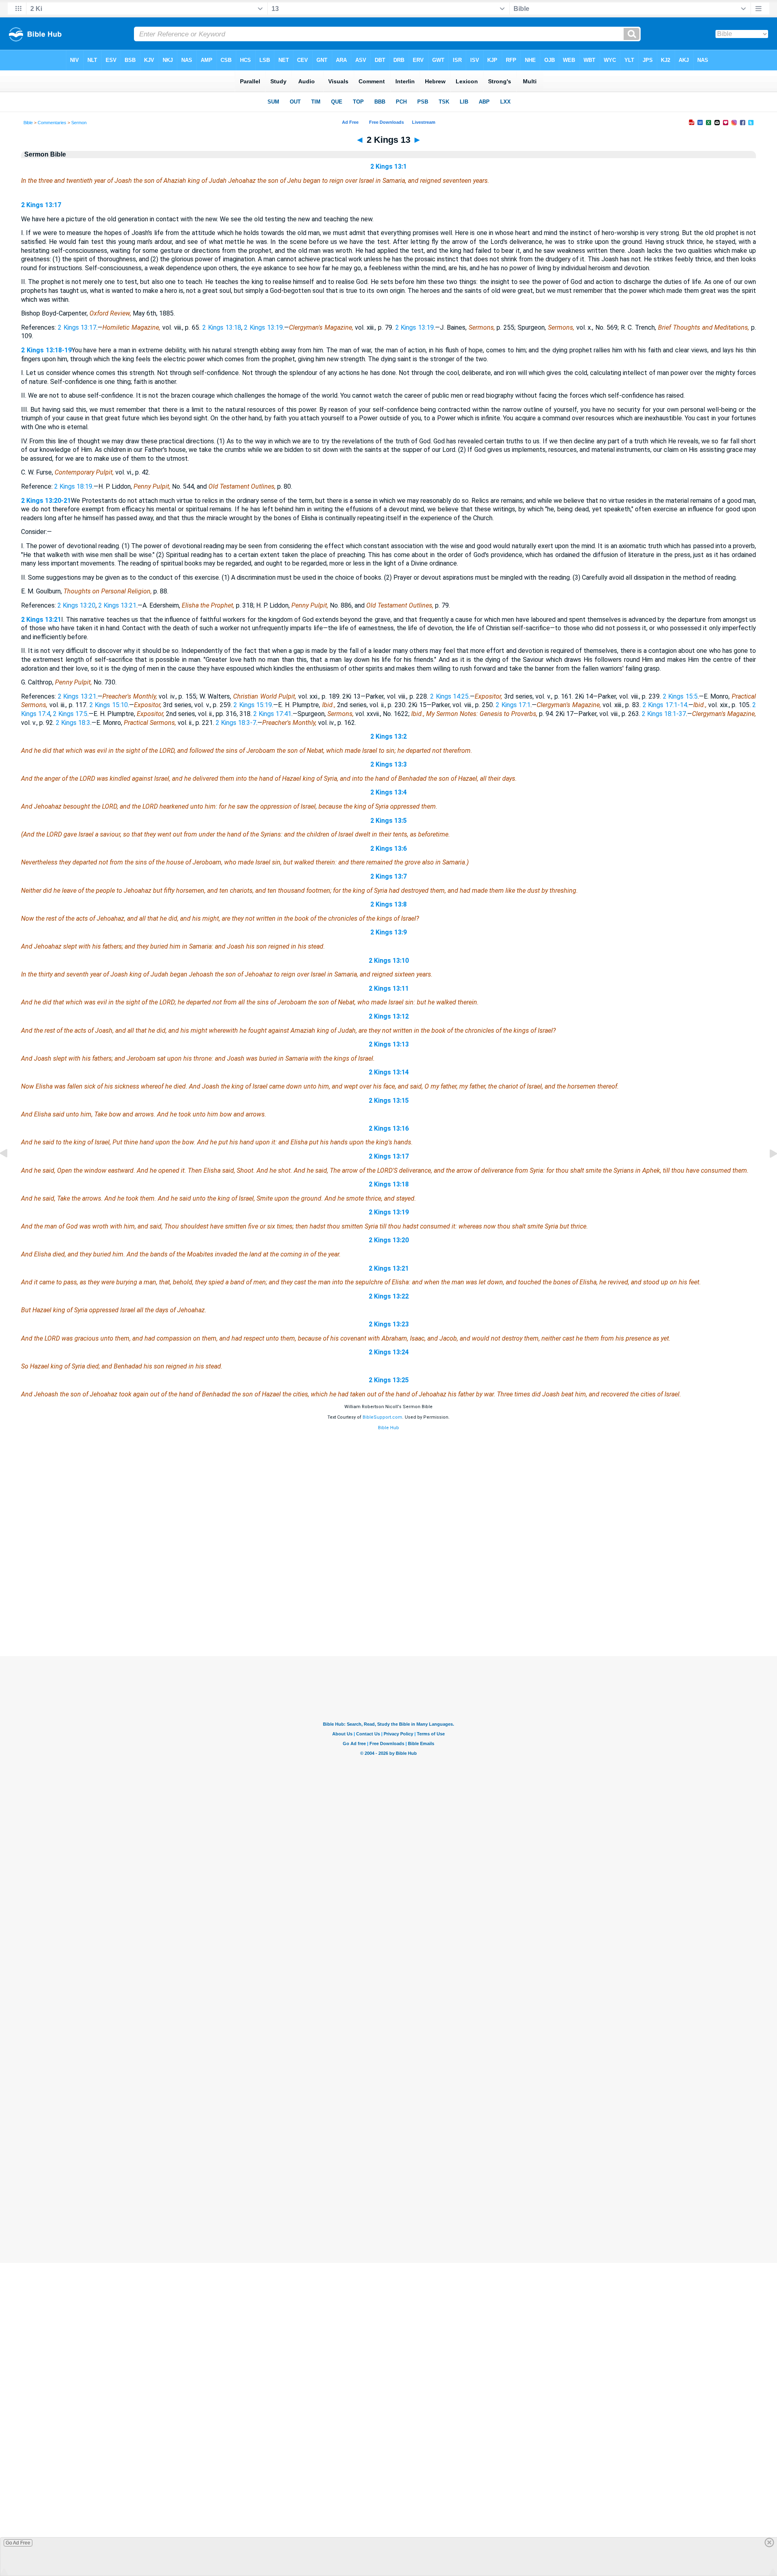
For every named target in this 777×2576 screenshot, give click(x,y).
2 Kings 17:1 (513, 705)
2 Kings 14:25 (449, 696)
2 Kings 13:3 (388, 764)
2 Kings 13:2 (388, 736)
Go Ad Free (18, 2543)
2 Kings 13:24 (389, 1352)
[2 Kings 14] (767, 1172)
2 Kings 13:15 (389, 1101)
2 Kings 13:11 (389, 988)
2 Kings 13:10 (389, 961)
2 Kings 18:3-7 (236, 723)
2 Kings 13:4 (388, 792)
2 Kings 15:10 (109, 705)
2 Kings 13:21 (117, 605)
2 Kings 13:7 (388, 876)
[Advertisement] (388, 1607)
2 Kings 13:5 (388, 821)
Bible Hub (388, 1428)
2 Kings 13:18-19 (46, 350)
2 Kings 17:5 (70, 714)
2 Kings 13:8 (388, 904)
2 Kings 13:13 (389, 1044)
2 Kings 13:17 (41, 205)
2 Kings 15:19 (253, 705)
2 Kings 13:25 (389, 1380)
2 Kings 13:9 (388, 932)
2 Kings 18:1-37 (664, 714)
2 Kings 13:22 (389, 1296)
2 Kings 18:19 (73, 486)
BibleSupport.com (382, 1417)
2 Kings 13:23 (389, 1324)
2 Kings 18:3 (73, 723)
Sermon (79, 123)
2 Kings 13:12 (389, 1016)
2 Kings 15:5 (680, 696)
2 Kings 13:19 (263, 327)
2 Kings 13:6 (388, 848)
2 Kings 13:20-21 (46, 501)
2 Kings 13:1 (388, 166)
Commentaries (52, 123)
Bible (28, 123)
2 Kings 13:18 (222, 327)
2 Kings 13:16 (389, 1128)
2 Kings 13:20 (76, 605)
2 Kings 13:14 (389, 1072)
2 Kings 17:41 (272, 714)
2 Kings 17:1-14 (665, 705)
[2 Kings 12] (10, 1172)
